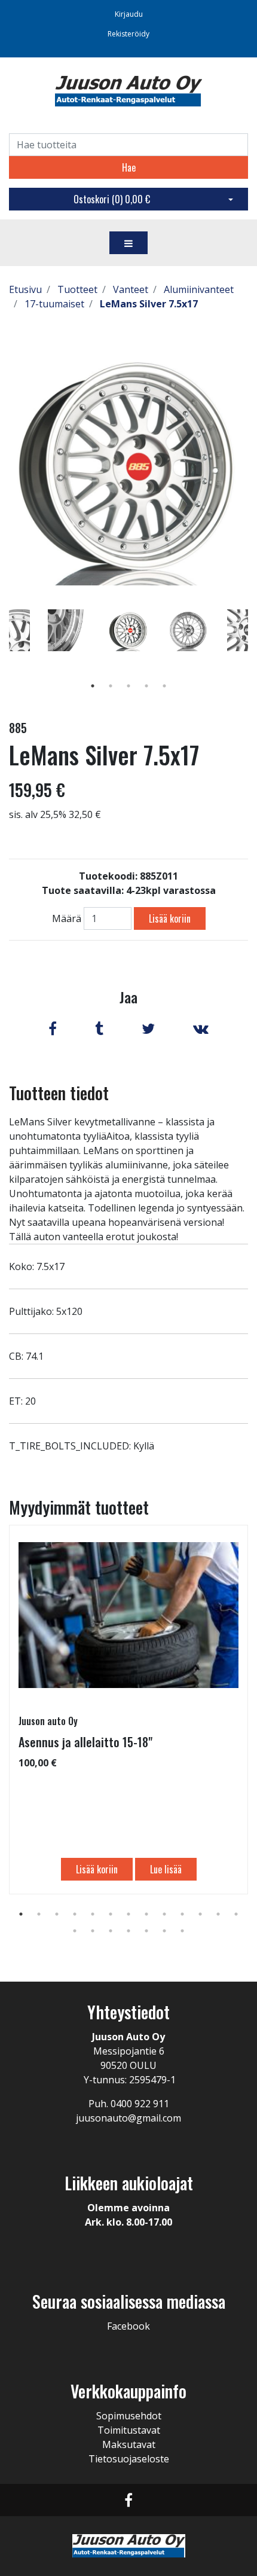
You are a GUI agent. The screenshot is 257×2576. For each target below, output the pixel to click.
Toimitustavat (129, 2430)
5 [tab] (164, 686)
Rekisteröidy (128, 34)
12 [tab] (218, 1914)
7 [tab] (128, 1914)
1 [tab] (93, 686)
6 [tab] (111, 1914)
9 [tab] (164, 1914)
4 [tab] (146, 686)
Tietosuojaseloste (129, 2459)
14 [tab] (75, 1931)
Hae (129, 167)
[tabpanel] (128, 630)
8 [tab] (146, 1914)
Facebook (128, 2326)
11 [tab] (200, 1914)
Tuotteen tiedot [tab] (59, 1093)
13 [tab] (236, 1914)
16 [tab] (111, 1931)
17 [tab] (128, 1931)
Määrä (67, 918)
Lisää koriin (170, 918)
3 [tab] (128, 686)
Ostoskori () (112, 199)
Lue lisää (166, 1869)
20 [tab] (182, 1931)
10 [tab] (182, 1914)
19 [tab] (164, 1931)
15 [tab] (93, 1931)
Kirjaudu (129, 14)
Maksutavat (129, 2444)
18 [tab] (146, 1931)
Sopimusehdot (129, 2416)
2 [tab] (111, 686)
